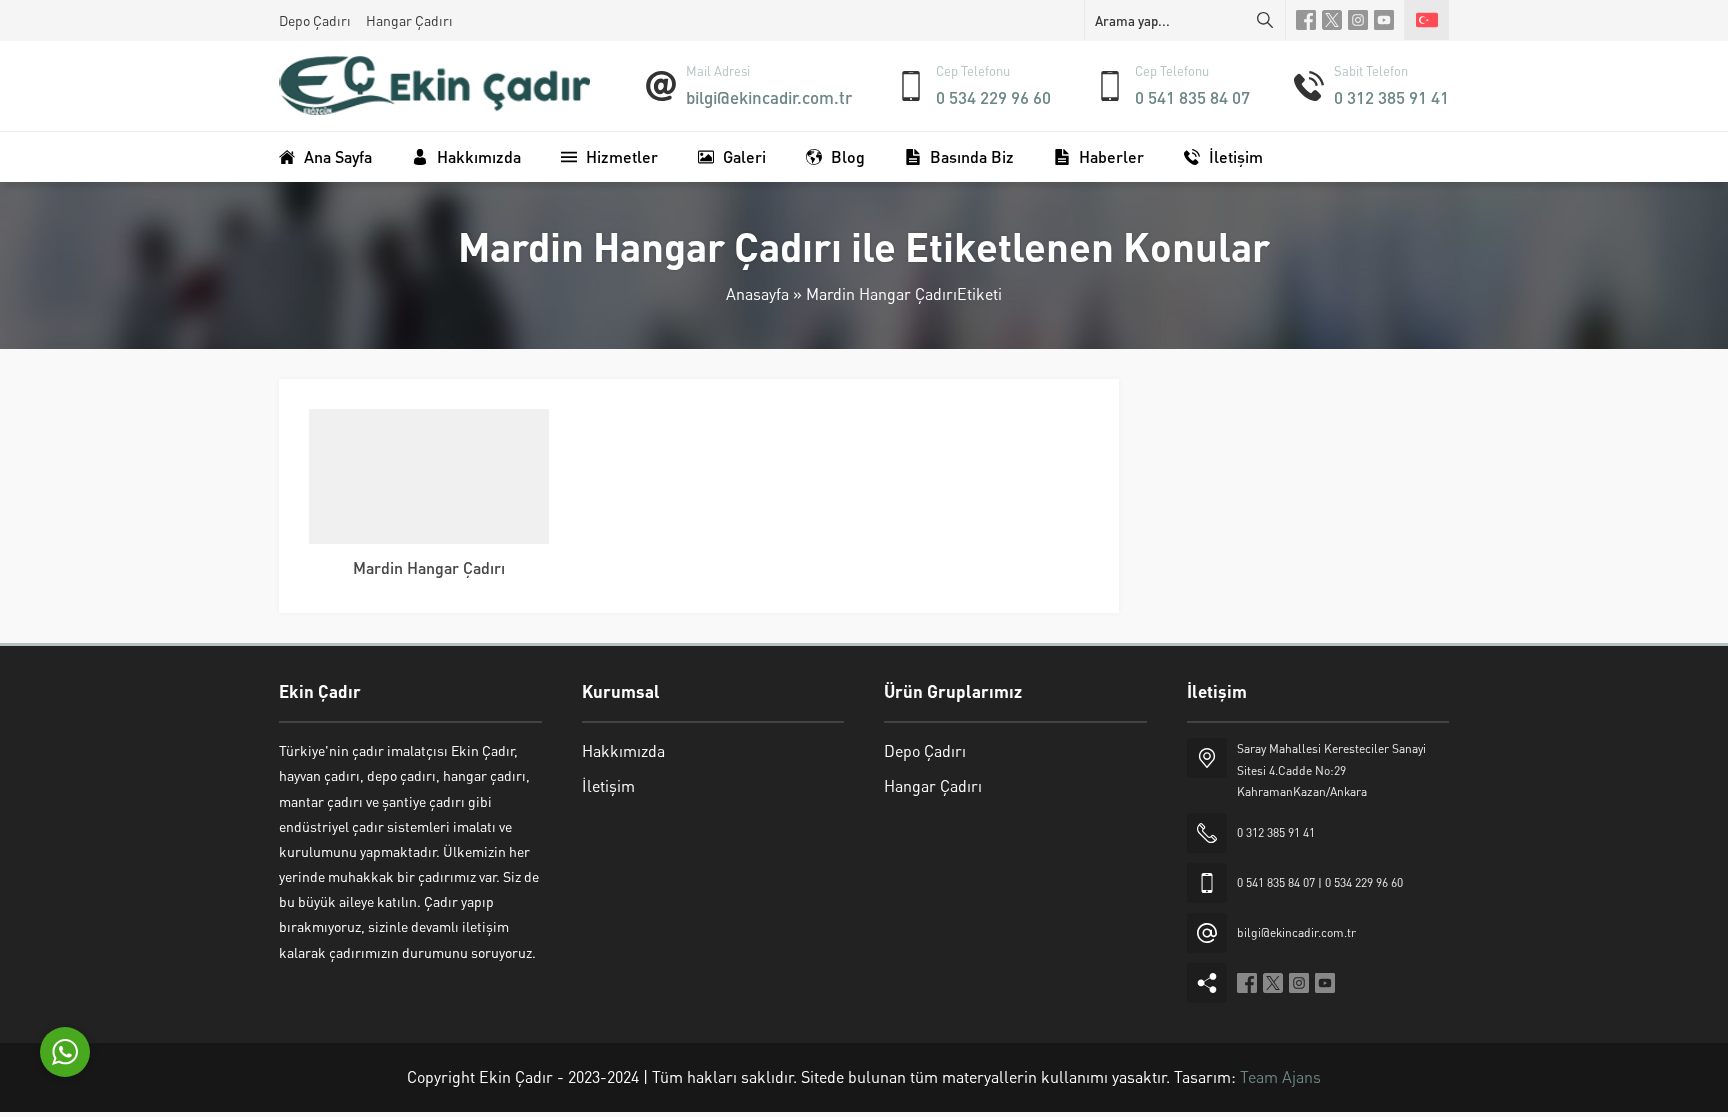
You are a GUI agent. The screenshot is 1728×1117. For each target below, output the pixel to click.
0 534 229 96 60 (993, 97)
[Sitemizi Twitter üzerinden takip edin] (1332, 20)
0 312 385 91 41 (1391, 97)
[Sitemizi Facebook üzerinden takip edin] (1306, 20)
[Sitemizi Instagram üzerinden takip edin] (1358, 20)
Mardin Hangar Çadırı (429, 567)
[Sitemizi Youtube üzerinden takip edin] (1384, 20)
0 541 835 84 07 (1192, 97)
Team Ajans (1280, 1076)
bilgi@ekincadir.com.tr (769, 97)
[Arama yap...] (1265, 20)
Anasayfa (757, 293)
